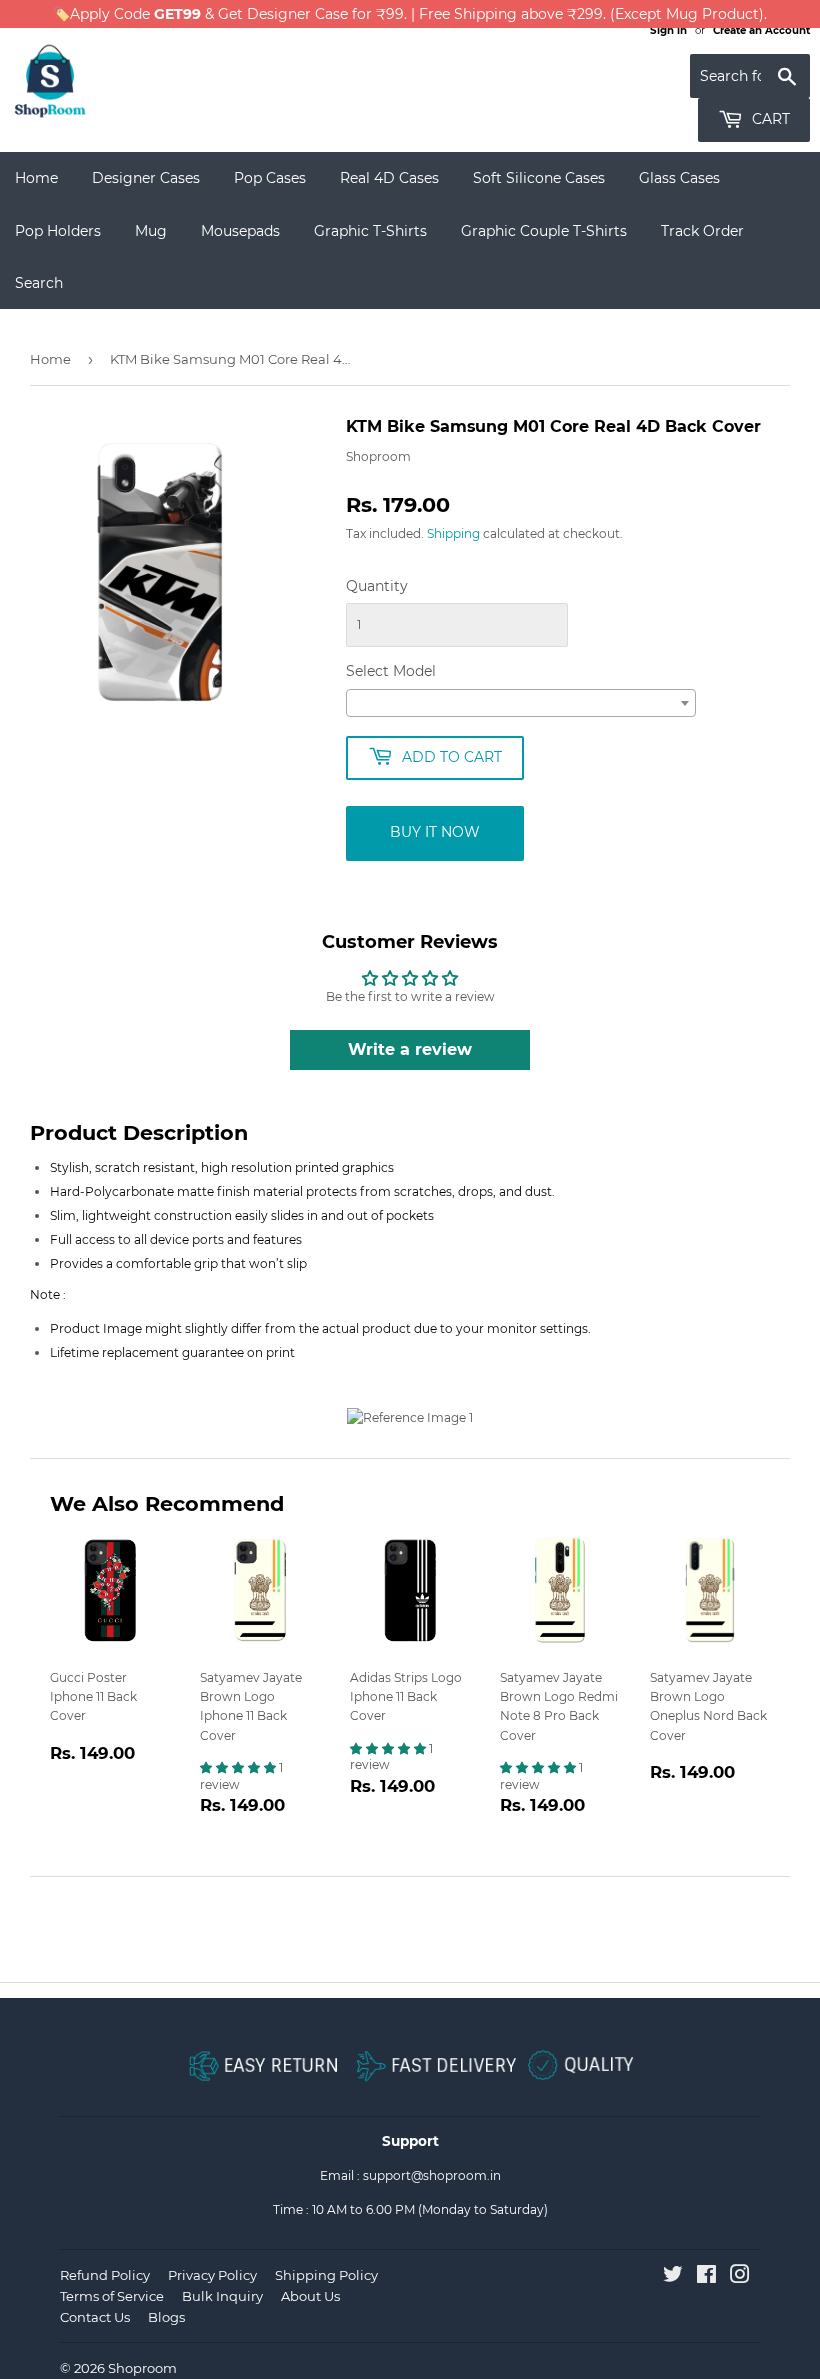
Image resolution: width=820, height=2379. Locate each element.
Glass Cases (679, 178)
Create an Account (761, 30)
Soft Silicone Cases (539, 178)
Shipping (453, 533)
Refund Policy (105, 2275)
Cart (769, 119)
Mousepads (240, 231)
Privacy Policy (212, 2275)
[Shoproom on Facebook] (706, 2277)
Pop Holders (58, 231)
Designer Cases (146, 178)
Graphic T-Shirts (370, 231)
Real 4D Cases (389, 178)
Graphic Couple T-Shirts (544, 231)
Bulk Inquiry (222, 2296)
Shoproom (142, 2368)
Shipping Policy (326, 2275)
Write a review (410, 1049)
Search (39, 283)
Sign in (668, 30)
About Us (310, 2296)
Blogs (166, 2317)
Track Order (702, 231)
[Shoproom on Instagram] (740, 2277)
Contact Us (95, 2317)
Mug (151, 231)
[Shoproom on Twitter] (673, 2277)
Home (36, 178)
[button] (239, 1767)
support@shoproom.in (432, 2175)
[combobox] (521, 703)
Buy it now (435, 832)
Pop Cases (270, 178)
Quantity (377, 586)
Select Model (391, 671)
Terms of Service (112, 2296)
